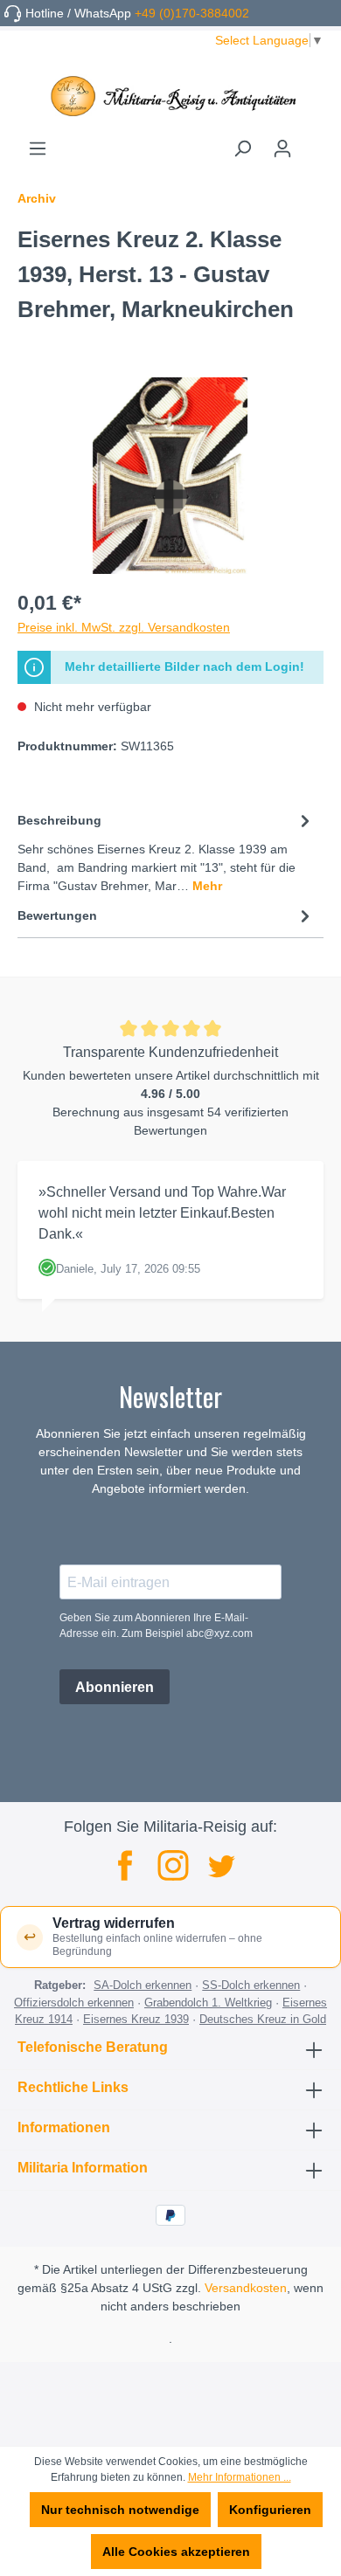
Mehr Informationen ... (240, 2477)
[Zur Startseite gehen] (170, 96)
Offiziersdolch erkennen (74, 2003)
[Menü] (38, 148)
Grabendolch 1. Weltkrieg (208, 2003)
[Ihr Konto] (282, 148)
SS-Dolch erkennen (251, 1985)
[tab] (166, 852)
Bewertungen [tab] (57, 915)
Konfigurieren (270, 2510)
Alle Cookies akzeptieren (176, 2552)
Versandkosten (246, 2288)
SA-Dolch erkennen (143, 1985)
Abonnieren (115, 1687)
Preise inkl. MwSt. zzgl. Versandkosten (124, 627)
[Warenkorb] (313, 142)
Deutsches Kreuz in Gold (263, 2019)
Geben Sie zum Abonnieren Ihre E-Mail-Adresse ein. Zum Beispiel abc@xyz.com (156, 1626)
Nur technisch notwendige (120, 2510)
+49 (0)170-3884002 (192, 13)
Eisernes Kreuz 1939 (136, 2019)
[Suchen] (242, 148)
